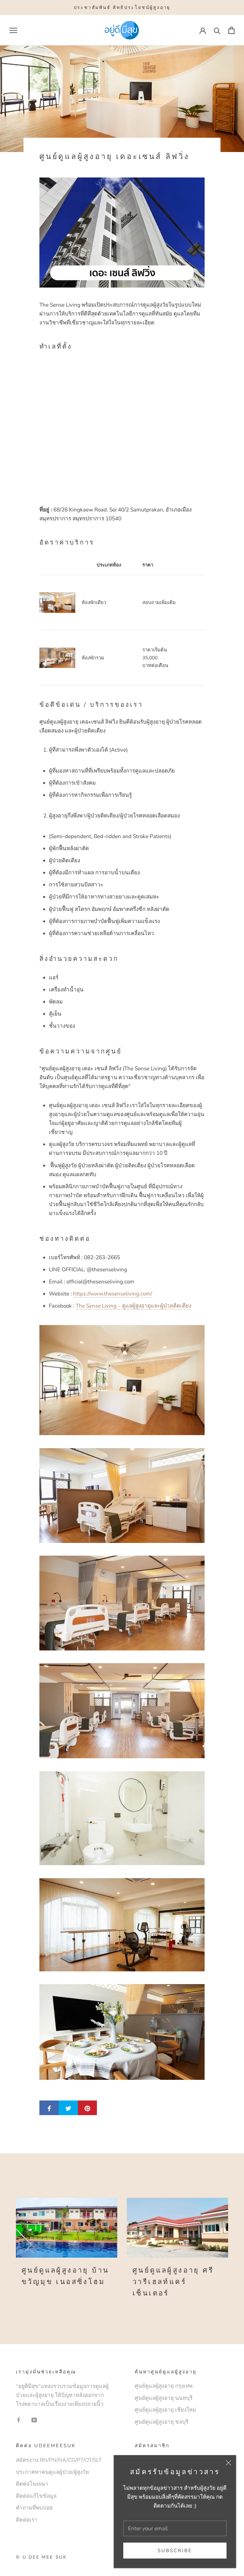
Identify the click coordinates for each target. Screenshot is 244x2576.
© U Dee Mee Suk (41, 2557)
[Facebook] (19, 2420)
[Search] (217, 30)
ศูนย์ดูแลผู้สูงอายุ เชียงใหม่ (165, 2410)
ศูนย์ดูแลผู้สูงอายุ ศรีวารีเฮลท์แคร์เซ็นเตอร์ (173, 2282)
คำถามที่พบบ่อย (34, 2508)
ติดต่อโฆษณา (32, 2484)
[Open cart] (231, 30)
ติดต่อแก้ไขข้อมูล (36, 2496)
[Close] (228, 2463)
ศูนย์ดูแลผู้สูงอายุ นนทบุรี (164, 2398)
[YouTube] (34, 2420)
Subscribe (175, 2551)
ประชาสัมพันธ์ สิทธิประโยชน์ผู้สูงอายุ (122, 7)
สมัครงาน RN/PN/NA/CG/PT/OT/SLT (59, 2460)
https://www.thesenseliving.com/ (113, 1294)
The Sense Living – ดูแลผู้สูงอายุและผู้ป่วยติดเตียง (133, 1306)
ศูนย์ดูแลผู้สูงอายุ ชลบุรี (162, 2422)
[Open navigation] (13, 30)
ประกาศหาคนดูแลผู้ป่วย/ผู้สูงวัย (52, 2472)
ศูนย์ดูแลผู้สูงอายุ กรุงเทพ (164, 2386)
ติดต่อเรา (27, 2520)
